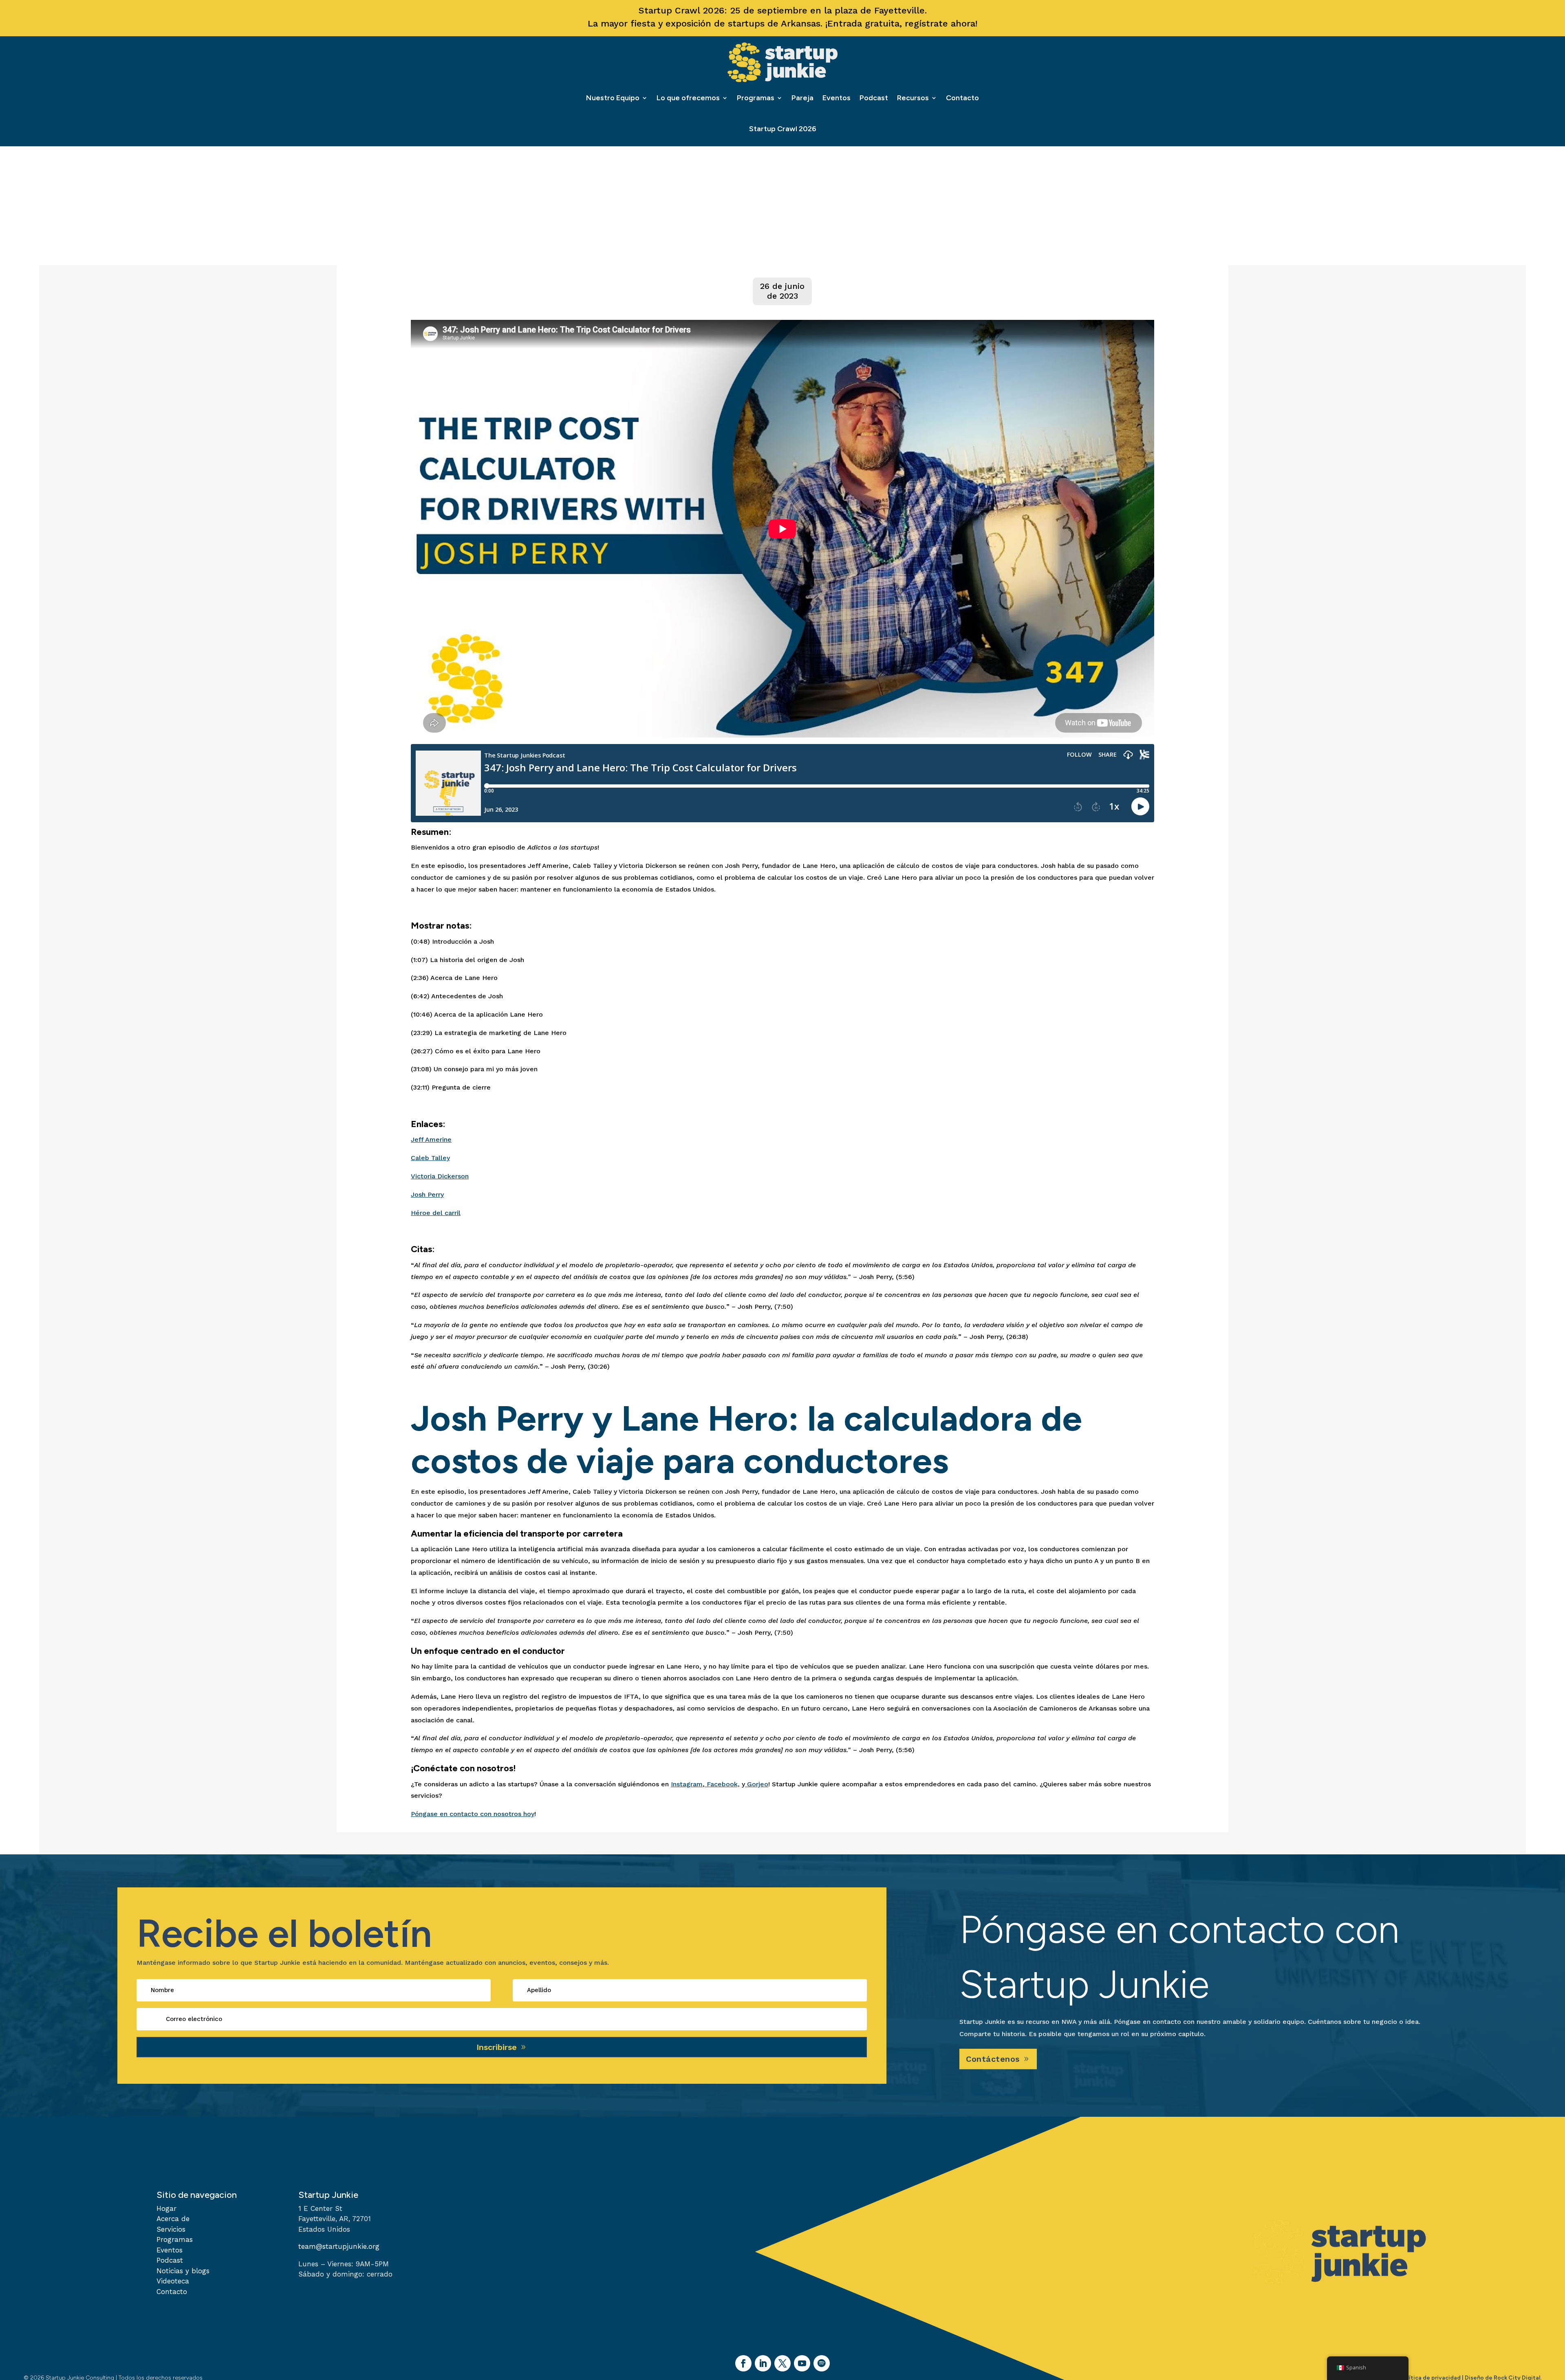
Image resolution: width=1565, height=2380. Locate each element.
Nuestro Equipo (613, 98)
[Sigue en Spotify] (822, 2363)
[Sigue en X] (782, 2363)
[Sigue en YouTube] (802, 2363)
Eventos (837, 98)
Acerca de (173, 2219)
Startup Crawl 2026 (783, 129)
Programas (756, 98)
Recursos (913, 98)
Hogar (166, 2208)
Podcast (874, 98)
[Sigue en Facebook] (743, 2363)
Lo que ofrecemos (688, 98)
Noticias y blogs (183, 2271)
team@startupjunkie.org (339, 2246)
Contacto (962, 98)
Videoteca (173, 2281)
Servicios (171, 2229)
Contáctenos (993, 2059)
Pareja (802, 98)
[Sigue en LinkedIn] (763, 2363)
